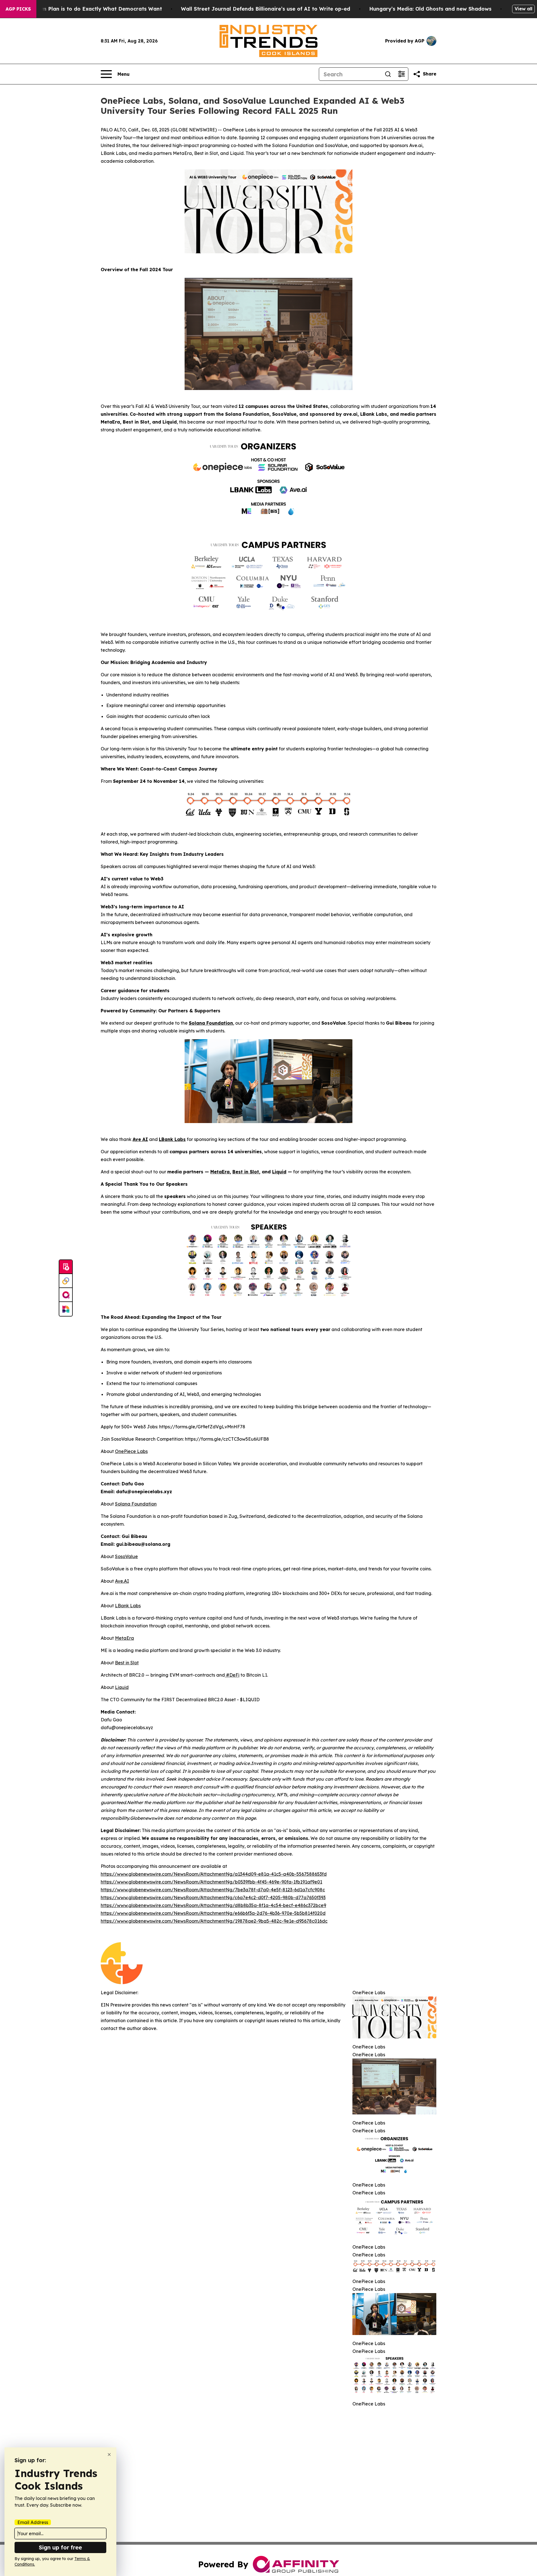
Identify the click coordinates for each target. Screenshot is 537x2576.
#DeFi (232, 1675)
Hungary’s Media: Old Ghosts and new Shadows (430, 9)
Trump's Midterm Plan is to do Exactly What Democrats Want (83, 9)
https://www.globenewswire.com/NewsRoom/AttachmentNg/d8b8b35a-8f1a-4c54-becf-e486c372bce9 (213, 1905)
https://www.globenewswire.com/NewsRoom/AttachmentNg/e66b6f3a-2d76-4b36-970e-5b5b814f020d (213, 1913)
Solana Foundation (136, 1504)
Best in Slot (127, 1663)
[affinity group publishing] (66, 1295)
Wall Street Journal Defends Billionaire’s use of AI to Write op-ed (266, 9)
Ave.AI (122, 1581)
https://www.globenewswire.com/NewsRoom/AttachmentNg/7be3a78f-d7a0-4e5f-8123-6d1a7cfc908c (213, 1890)
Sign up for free (60, 2547)
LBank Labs (128, 1606)
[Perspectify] (66, 1281)
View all (523, 9)
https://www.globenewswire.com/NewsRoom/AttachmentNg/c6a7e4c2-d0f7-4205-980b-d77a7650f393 (213, 1897)
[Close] (109, 2455)
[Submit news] (66, 1267)
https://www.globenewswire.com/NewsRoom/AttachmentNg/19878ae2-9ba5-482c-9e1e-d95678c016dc (214, 1921)
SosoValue (126, 1556)
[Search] (388, 74)
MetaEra (124, 1638)
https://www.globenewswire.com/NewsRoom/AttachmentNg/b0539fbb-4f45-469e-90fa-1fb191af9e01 (211, 1882)
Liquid (122, 1687)
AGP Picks (18, 9)
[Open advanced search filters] (401, 74)
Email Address (33, 2522)
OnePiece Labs (131, 1451)
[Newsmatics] (66, 1309)
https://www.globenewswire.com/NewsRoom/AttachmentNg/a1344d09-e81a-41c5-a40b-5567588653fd (214, 1874)
